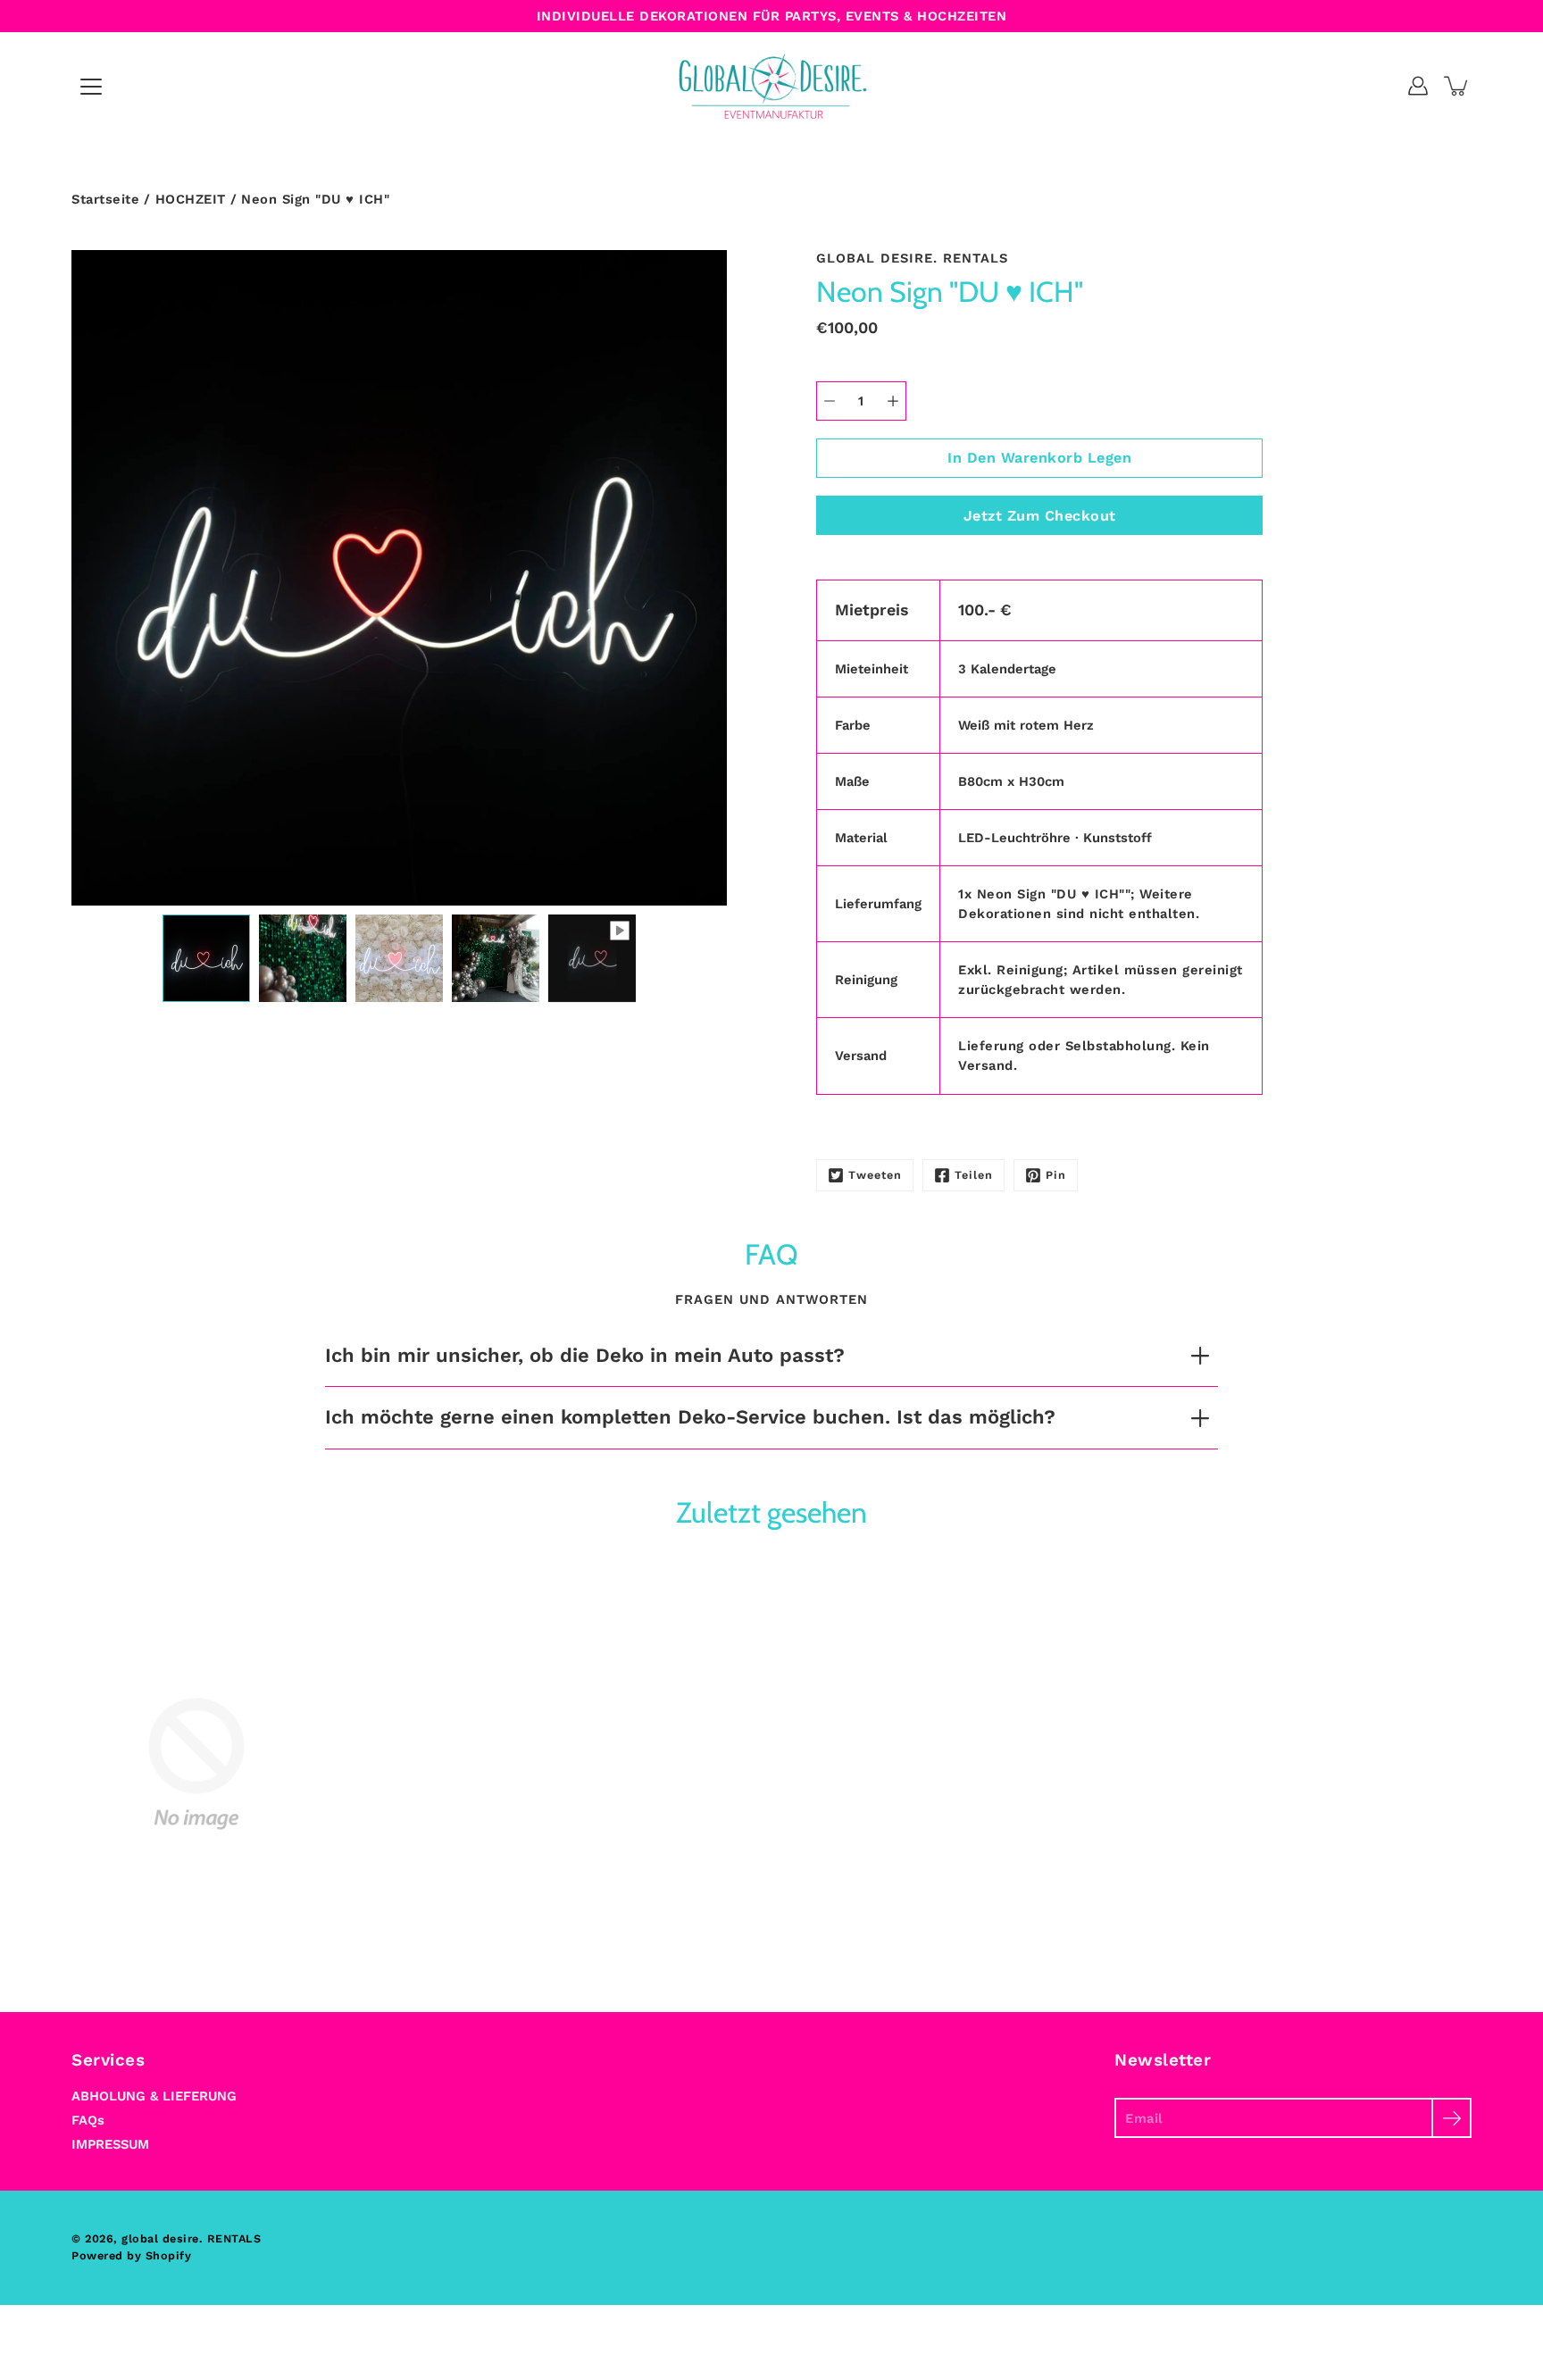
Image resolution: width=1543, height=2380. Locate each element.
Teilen (974, 1175)
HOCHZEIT (191, 199)
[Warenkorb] (1457, 86)
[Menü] (91, 87)
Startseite (105, 199)
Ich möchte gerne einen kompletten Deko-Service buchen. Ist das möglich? (690, 1417)
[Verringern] (830, 401)
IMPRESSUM (110, 2144)
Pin (1056, 1175)
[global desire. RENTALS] (772, 86)
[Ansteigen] (893, 401)
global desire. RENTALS (191, 2238)
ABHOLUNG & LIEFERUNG (154, 2096)
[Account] (1418, 86)
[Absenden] (1451, 2118)
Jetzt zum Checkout (1040, 516)
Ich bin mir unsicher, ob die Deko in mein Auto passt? (585, 1355)
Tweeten (875, 1175)
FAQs (88, 2120)
